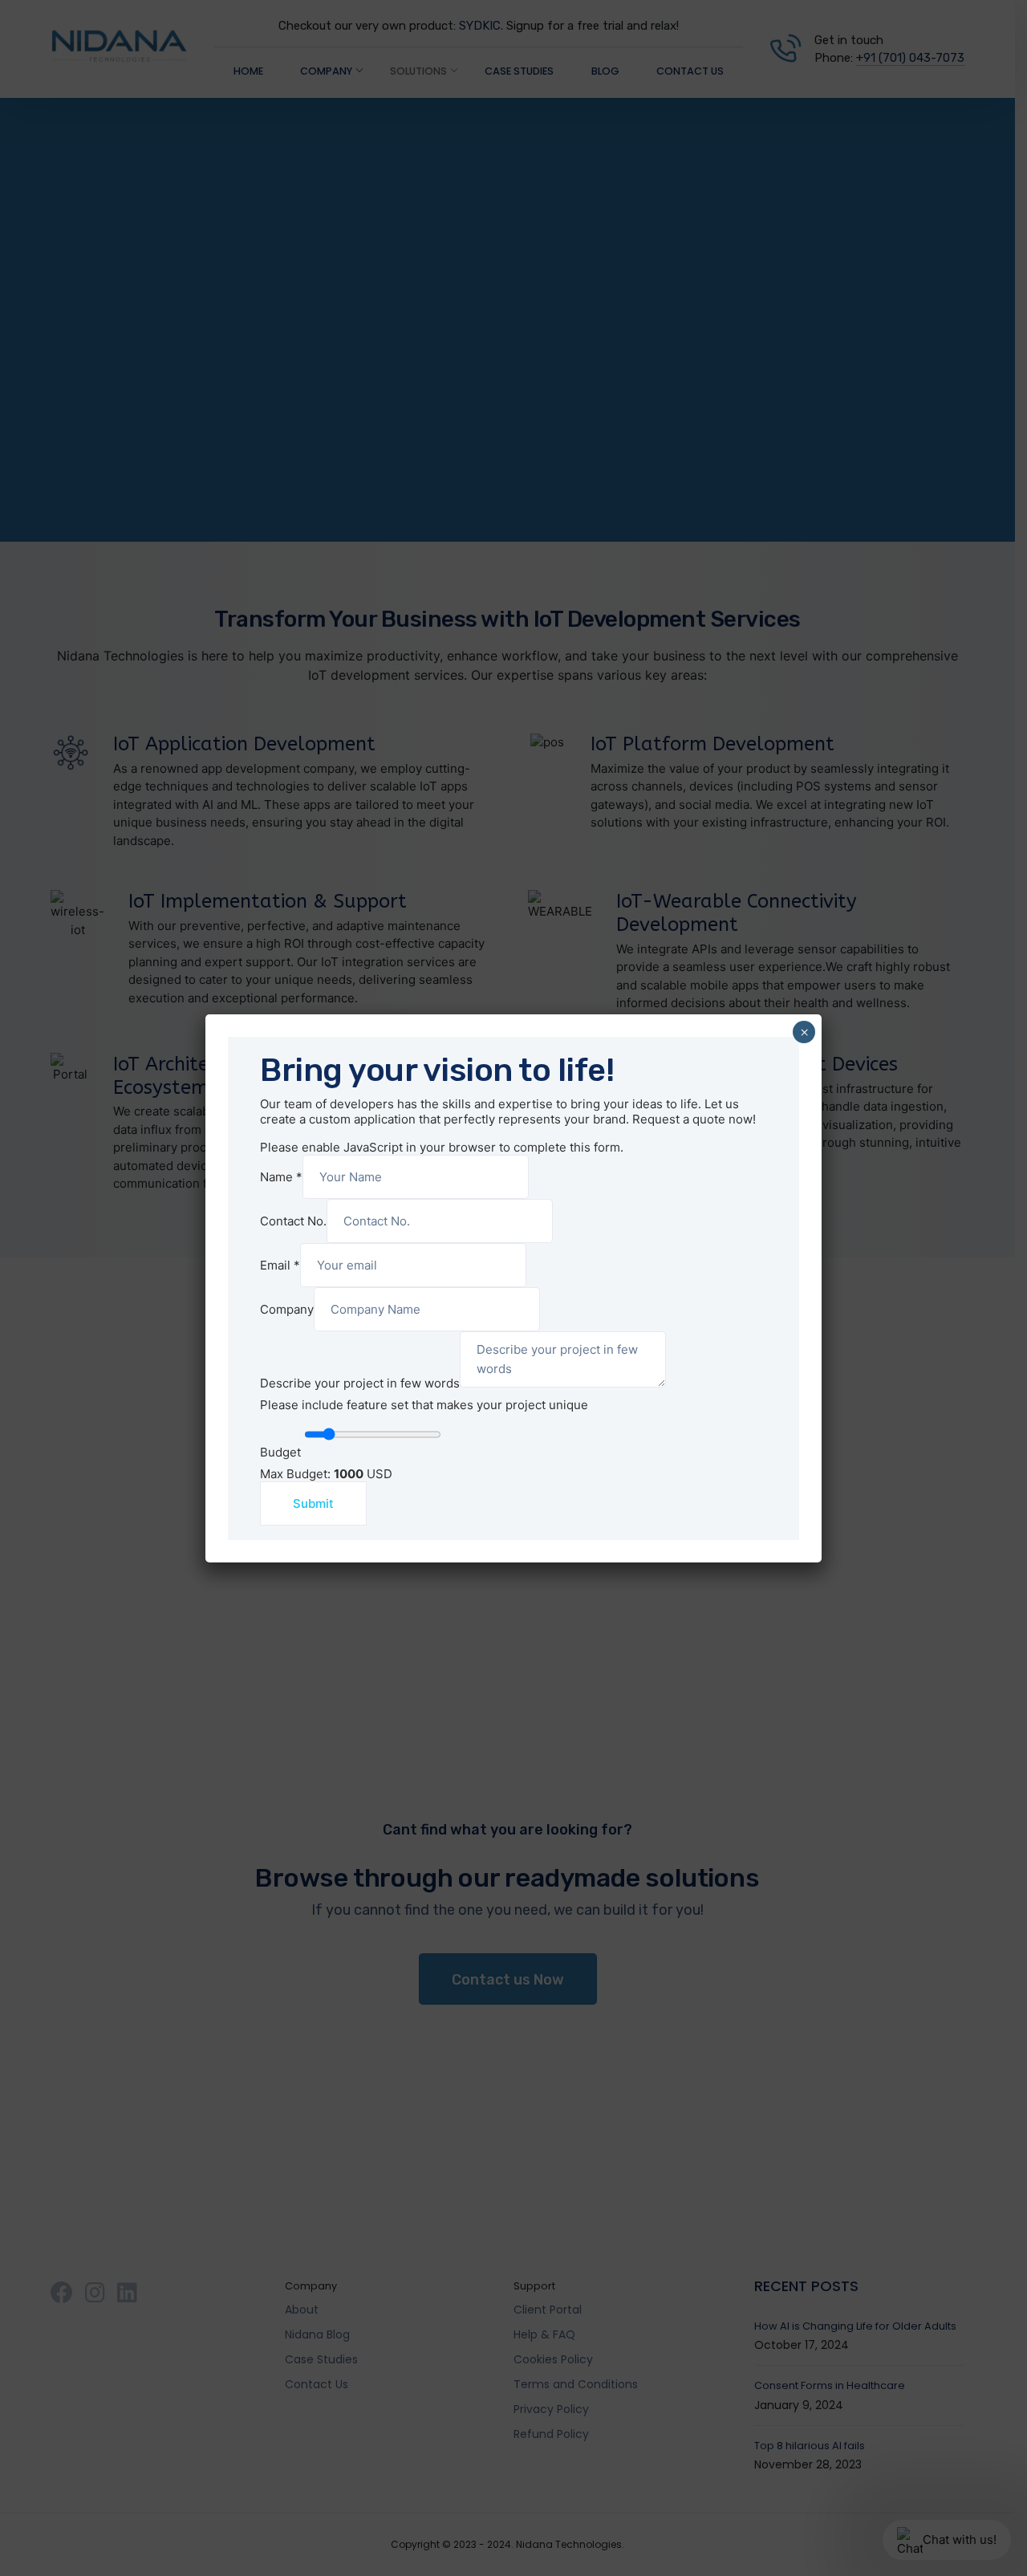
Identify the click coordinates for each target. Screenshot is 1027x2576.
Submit (313, 1503)
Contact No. (293, 1221)
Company (287, 1309)
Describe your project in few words (360, 1383)
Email (280, 1265)
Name (281, 1177)
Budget (280, 1452)
